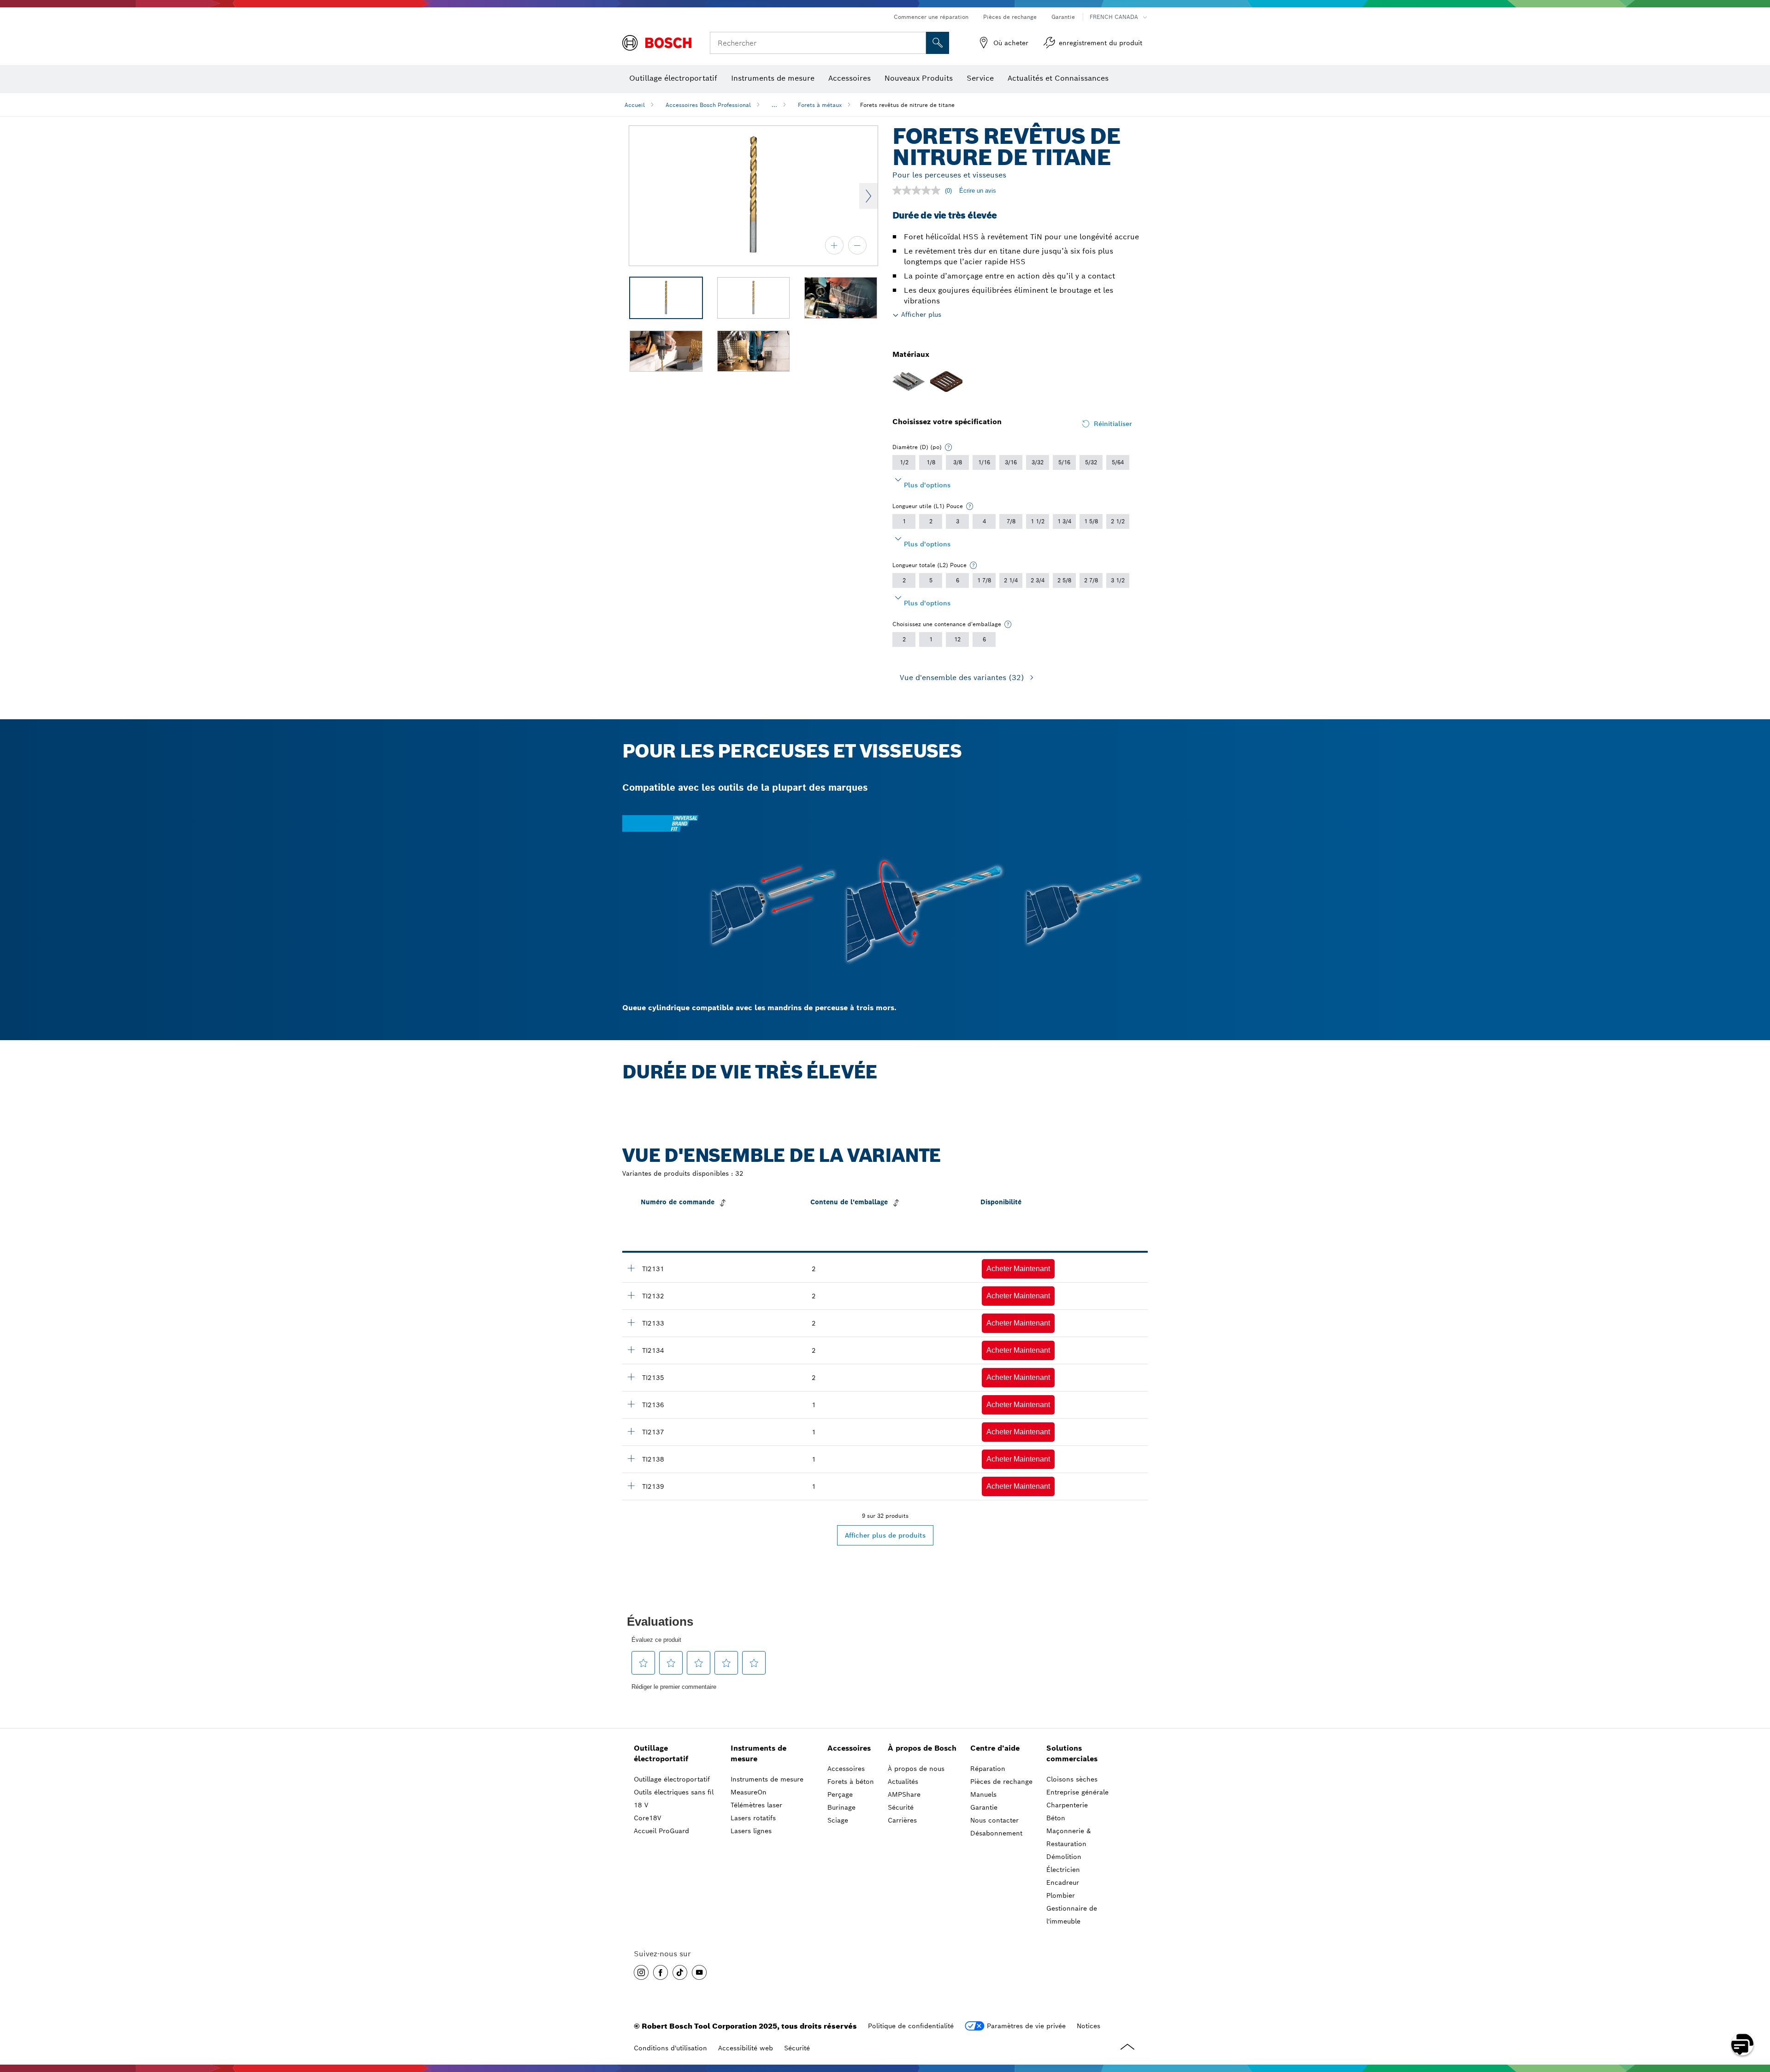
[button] (1018, 1269)
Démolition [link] (1064, 1857)
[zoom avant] (834, 245)
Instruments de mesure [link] (758, 1753)
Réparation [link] (988, 1769)
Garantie (1063, 17)
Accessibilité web (746, 2048)
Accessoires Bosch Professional (708, 105)
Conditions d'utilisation (670, 2048)
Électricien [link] (1063, 1870)
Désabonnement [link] (996, 1833)
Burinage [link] (841, 1807)
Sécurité (797, 2048)
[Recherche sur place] (938, 43)
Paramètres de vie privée (1026, 2026)
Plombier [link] (1061, 1895)
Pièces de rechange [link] (1001, 1782)
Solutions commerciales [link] (1072, 1753)
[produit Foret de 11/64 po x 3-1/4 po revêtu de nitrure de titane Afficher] (631, 1458)
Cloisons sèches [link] (1072, 1779)
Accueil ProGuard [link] (661, 1831)
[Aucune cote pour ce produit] (919, 190)
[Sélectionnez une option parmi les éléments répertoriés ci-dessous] (949, 447)
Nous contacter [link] (994, 1820)
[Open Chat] (1742, 2044)
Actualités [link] (903, 1782)
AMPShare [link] (904, 1794)
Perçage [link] (840, 1794)
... (774, 105)
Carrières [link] (902, 1820)
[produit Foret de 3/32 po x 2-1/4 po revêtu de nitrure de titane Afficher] (631, 1322)
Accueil (635, 105)
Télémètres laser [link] (756, 1805)
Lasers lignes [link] (751, 1831)
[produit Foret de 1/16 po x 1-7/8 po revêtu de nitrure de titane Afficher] (631, 1268)
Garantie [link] (984, 1807)
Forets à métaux (820, 105)
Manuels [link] (983, 1794)
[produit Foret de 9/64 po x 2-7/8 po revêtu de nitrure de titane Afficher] (631, 1404)
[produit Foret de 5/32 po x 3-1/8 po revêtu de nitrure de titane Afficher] (631, 1431)
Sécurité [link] (901, 1807)
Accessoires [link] (849, 1748)
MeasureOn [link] (749, 1792)
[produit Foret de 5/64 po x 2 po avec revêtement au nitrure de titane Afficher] (631, 1295)
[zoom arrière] (857, 245)
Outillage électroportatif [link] (661, 1753)
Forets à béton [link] (851, 1782)
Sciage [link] (838, 1820)
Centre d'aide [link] (995, 1748)
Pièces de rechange (1010, 17)
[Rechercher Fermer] (918, 43)
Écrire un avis (978, 191)
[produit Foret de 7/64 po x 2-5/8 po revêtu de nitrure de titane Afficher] (631, 1350)
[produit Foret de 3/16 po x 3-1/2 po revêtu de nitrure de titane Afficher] (631, 1486)
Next (868, 196)
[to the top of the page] (1756, 2018)
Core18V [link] (647, 1818)
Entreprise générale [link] (1077, 1792)
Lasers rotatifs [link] (753, 1818)
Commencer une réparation (931, 17)
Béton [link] (1056, 1818)
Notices (1089, 2026)
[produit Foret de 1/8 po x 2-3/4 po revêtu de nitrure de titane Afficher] (631, 1377)
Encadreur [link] (1063, 1883)
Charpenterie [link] (1067, 1805)
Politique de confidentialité (911, 2026)
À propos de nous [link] (916, 1769)
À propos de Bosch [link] (922, 1748)
